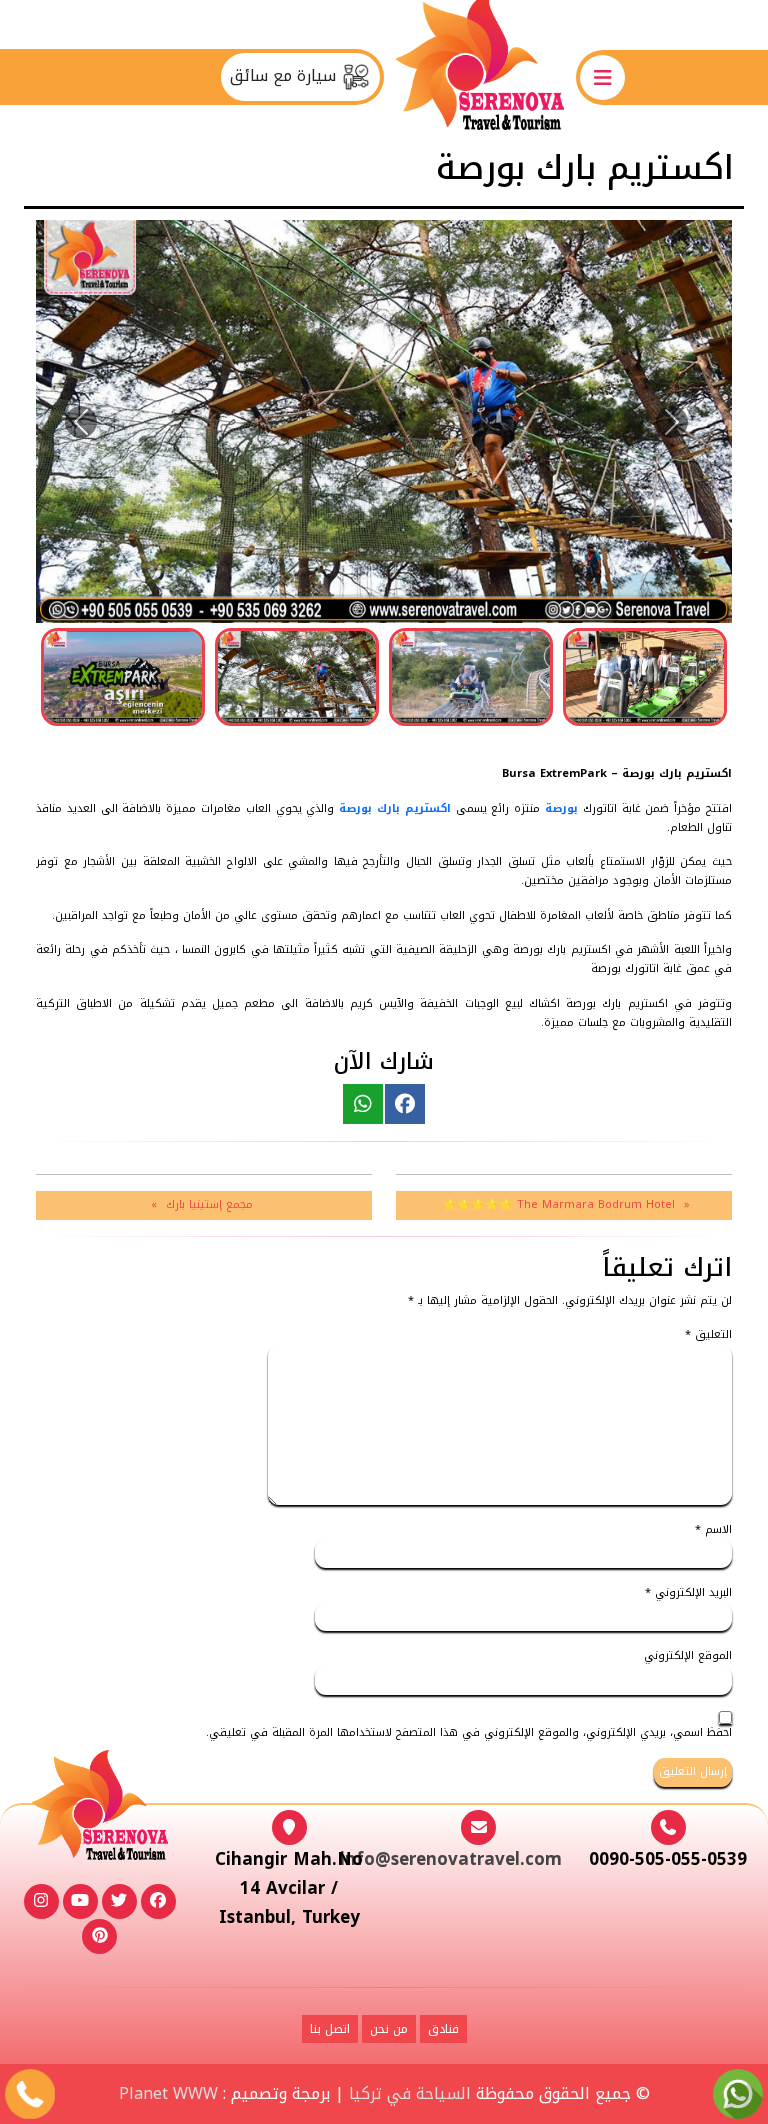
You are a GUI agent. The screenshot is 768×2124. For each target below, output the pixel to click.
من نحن (389, 2029)
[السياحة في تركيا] (480, 76)
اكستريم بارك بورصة (397, 808)
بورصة (561, 808)
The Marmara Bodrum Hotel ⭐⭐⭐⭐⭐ (559, 1204)
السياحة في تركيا (410, 2093)
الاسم (713, 1530)
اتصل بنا (330, 2029)
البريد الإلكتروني (688, 1593)
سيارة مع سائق (285, 76)
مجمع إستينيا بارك (209, 1204)
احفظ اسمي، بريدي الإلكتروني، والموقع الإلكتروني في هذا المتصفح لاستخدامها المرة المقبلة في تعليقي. (469, 1733)
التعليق (708, 1335)
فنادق (443, 2029)
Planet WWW (168, 2093)
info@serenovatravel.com (451, 1859)
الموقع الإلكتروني (688, 1656)
